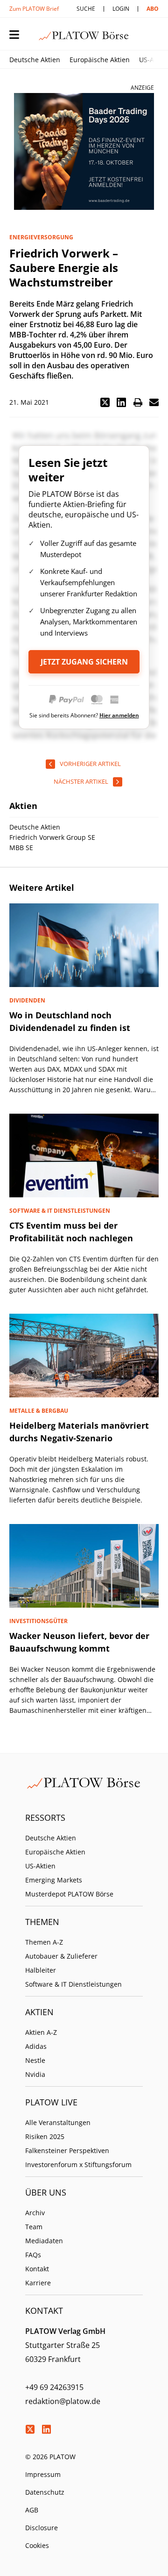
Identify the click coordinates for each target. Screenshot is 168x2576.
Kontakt (37, 2269)
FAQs (33, 2255)
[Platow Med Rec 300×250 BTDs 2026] (84, 151)
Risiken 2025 (45, 2136)
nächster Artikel (81, 781)
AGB (32, 2510)
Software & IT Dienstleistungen (73, 1984)
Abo (153, 9)
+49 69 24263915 (54, 2387)
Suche (86, 9)
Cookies (37, 2545)
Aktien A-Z (41, 2032)
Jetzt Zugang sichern (84, 662)
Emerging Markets (54, 1880)
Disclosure (42, 2528)
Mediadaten (44, 2241)
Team (34, 2227)
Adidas (36, 2046)
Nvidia (35, 2074)
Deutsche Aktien (35, 60)
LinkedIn (46, 2429)
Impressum (43, 2474)
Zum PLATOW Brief (34, 9)
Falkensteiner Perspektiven (67, 2150)
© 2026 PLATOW (50, 2457)
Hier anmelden (119, 715)
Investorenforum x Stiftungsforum (78, 2165)
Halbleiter (41, 1970)
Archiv (35, 2213)
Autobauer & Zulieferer (61, 1956)
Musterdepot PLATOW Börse (69, 1894)
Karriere (38, 2283)
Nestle (35, 2060)
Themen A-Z (44, 1942)
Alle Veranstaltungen (58, 2122)
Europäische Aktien (100, 60)
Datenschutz (45, 2492)
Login (121, 9)
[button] (105, 402)
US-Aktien (40, 1866)
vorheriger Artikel (90, 764)
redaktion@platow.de (63, 2401)
